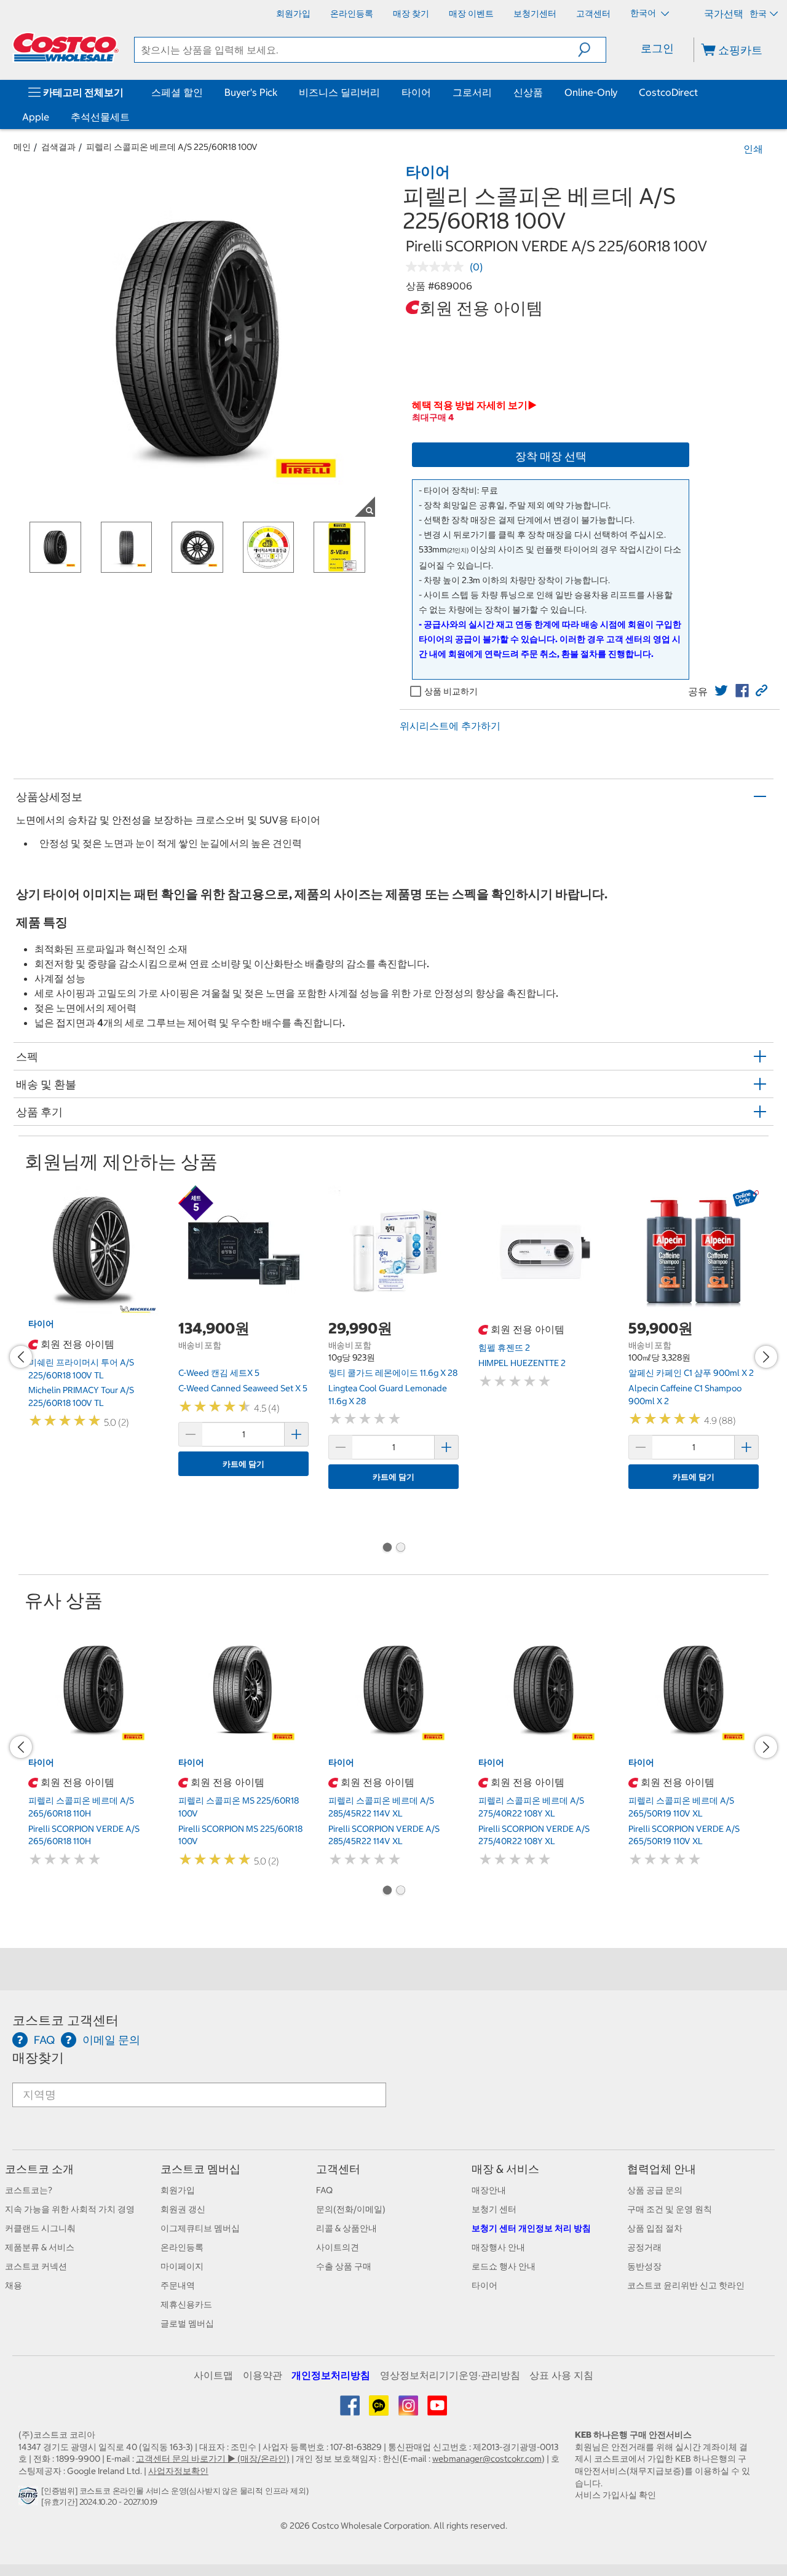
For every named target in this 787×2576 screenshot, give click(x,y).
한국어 (644, 13)
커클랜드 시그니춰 (40, 2228)
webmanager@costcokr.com (487, 2459)
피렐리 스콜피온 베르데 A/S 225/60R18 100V (172, 147)
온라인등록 (182, 2247)
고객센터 (338, 2169)
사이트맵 (213, 2375)
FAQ (324, 2190)
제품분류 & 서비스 (40, 2247)
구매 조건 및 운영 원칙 (670, 2209)
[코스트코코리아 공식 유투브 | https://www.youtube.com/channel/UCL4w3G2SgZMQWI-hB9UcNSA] (437, 2410)
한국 (758, 14)
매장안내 (489, 2190)
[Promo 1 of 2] (387, 1549)
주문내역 (178, 2285)
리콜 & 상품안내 (346, 2228)
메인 (22, 147)
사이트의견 (338, 2247)
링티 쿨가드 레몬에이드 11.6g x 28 (393, 1373)
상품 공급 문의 (655, 2190)
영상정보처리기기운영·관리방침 (450, 2375)
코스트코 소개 (39, 2169)
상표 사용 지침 (561, 2375)
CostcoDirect (668, 92)
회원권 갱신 (183, 2209)
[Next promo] (766, 1357)
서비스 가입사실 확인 (615, 2495)
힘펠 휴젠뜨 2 (504, 1348)
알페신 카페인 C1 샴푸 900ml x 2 (691, 1373)
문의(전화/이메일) (351, 2209)
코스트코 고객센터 (65, 2020)
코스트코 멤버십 (200, 2169)
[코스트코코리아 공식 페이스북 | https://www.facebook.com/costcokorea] (351, 2410)
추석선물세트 (100, 117)
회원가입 (178, 2190)
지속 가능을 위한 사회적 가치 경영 (70, 2209)
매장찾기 (38, 2058)
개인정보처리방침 (331, 2375)
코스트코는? (29, 2190)
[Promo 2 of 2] (400, 1549)
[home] (66, 47)
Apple (36, 117)
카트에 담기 (243, 1464)
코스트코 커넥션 (36, 2266)
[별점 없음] (438, 267)
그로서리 (472, 92)
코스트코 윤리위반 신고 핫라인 (686, 2285)
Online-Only (591, 92)
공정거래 (644, 2247)
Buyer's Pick (251, 92)
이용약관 (263, 2375)
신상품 (528, 92)
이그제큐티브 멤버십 (200, 2228)
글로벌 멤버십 (187, 2323)
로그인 (657, 48)
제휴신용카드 (186, 2304)
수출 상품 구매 (344, 2266)
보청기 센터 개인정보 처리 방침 (531, 2228)
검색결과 (58, 147)
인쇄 (753, 149)
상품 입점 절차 (655, 2228)
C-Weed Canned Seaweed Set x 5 (243, 1388)
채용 (14, 2285)
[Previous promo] (21, 1357)
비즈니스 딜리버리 (339, 92)
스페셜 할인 (177, 92)
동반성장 (644, 2266)
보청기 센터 (494, 2209)
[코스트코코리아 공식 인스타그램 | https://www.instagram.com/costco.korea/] (409, 2410)
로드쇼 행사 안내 (504, 2266)
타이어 (416, 92)
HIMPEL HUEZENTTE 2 (522, 1363)
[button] (592, 50)
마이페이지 (182, 2266)
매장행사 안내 (498, 2247)
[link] (721, 691)
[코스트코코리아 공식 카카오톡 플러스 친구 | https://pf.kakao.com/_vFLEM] (380, 2410)
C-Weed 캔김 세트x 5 (219, 1373)
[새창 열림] (30, 2499)
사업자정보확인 (178, 2471)
